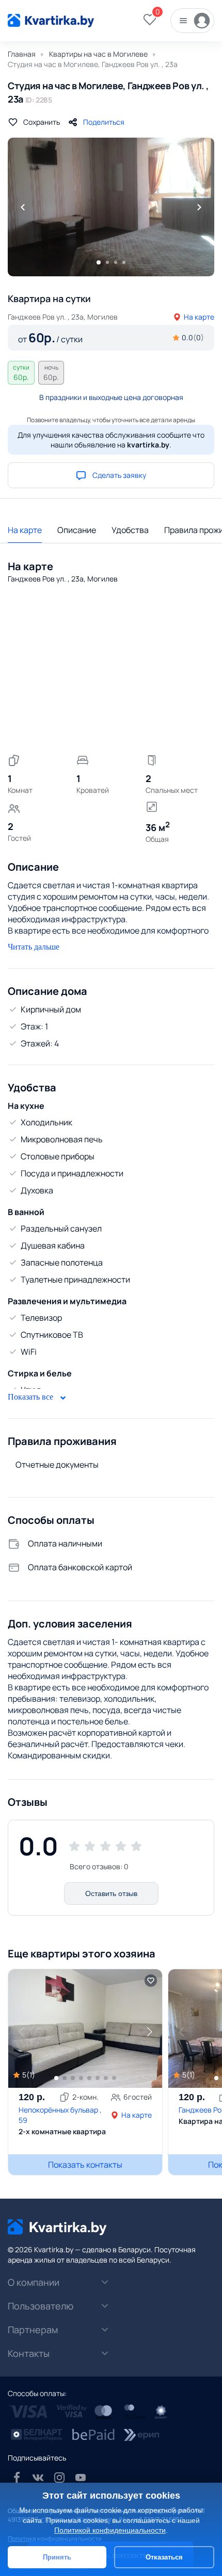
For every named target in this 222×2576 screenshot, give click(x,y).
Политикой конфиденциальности (110, 2530)
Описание (77, 530)
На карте (199, 317)
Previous (23, 207)
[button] (149, 2032)
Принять (57, 2557)
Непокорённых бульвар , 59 (60, 2115)
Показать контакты (85, 2165)
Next (199, 207)
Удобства (130, 530)
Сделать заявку (119, 475)
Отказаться (164, 2557)
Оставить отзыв (111, 1893)
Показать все (31, 1397)
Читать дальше (34, 947)
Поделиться (104, 122)
